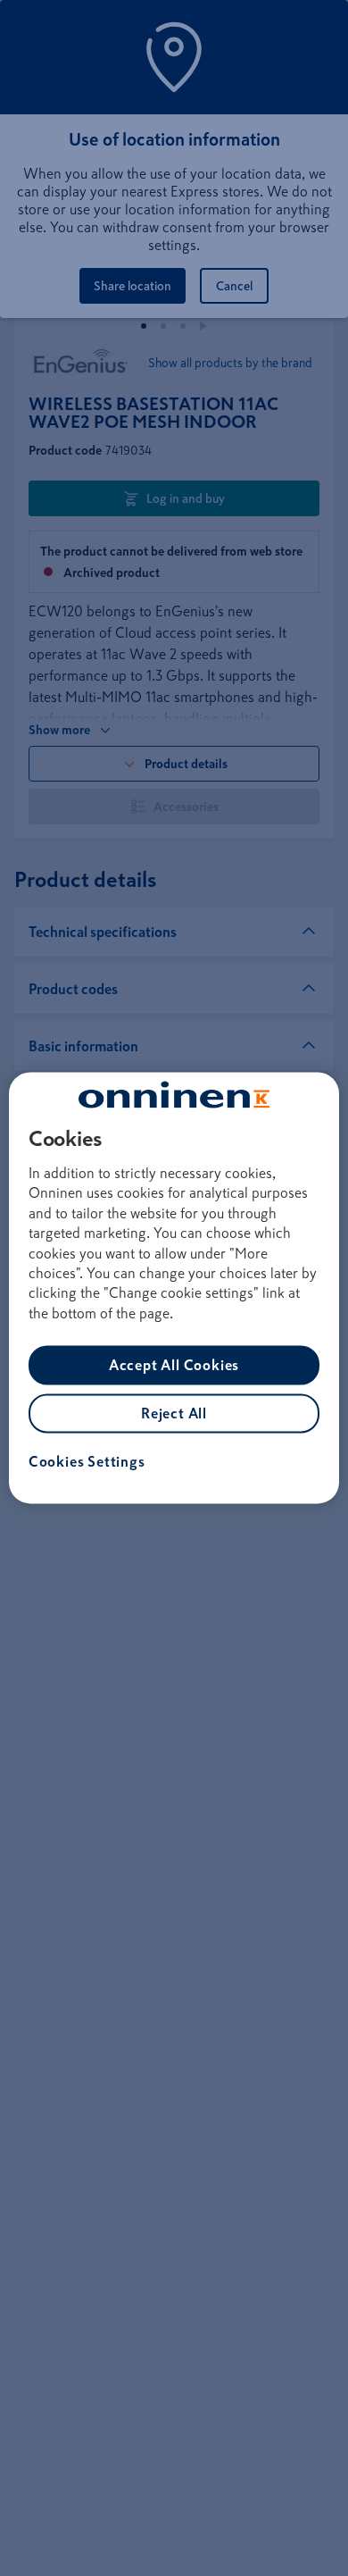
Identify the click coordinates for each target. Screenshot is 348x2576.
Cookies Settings (87, 1462)
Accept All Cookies (174, 1366)
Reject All (174, 1414)
